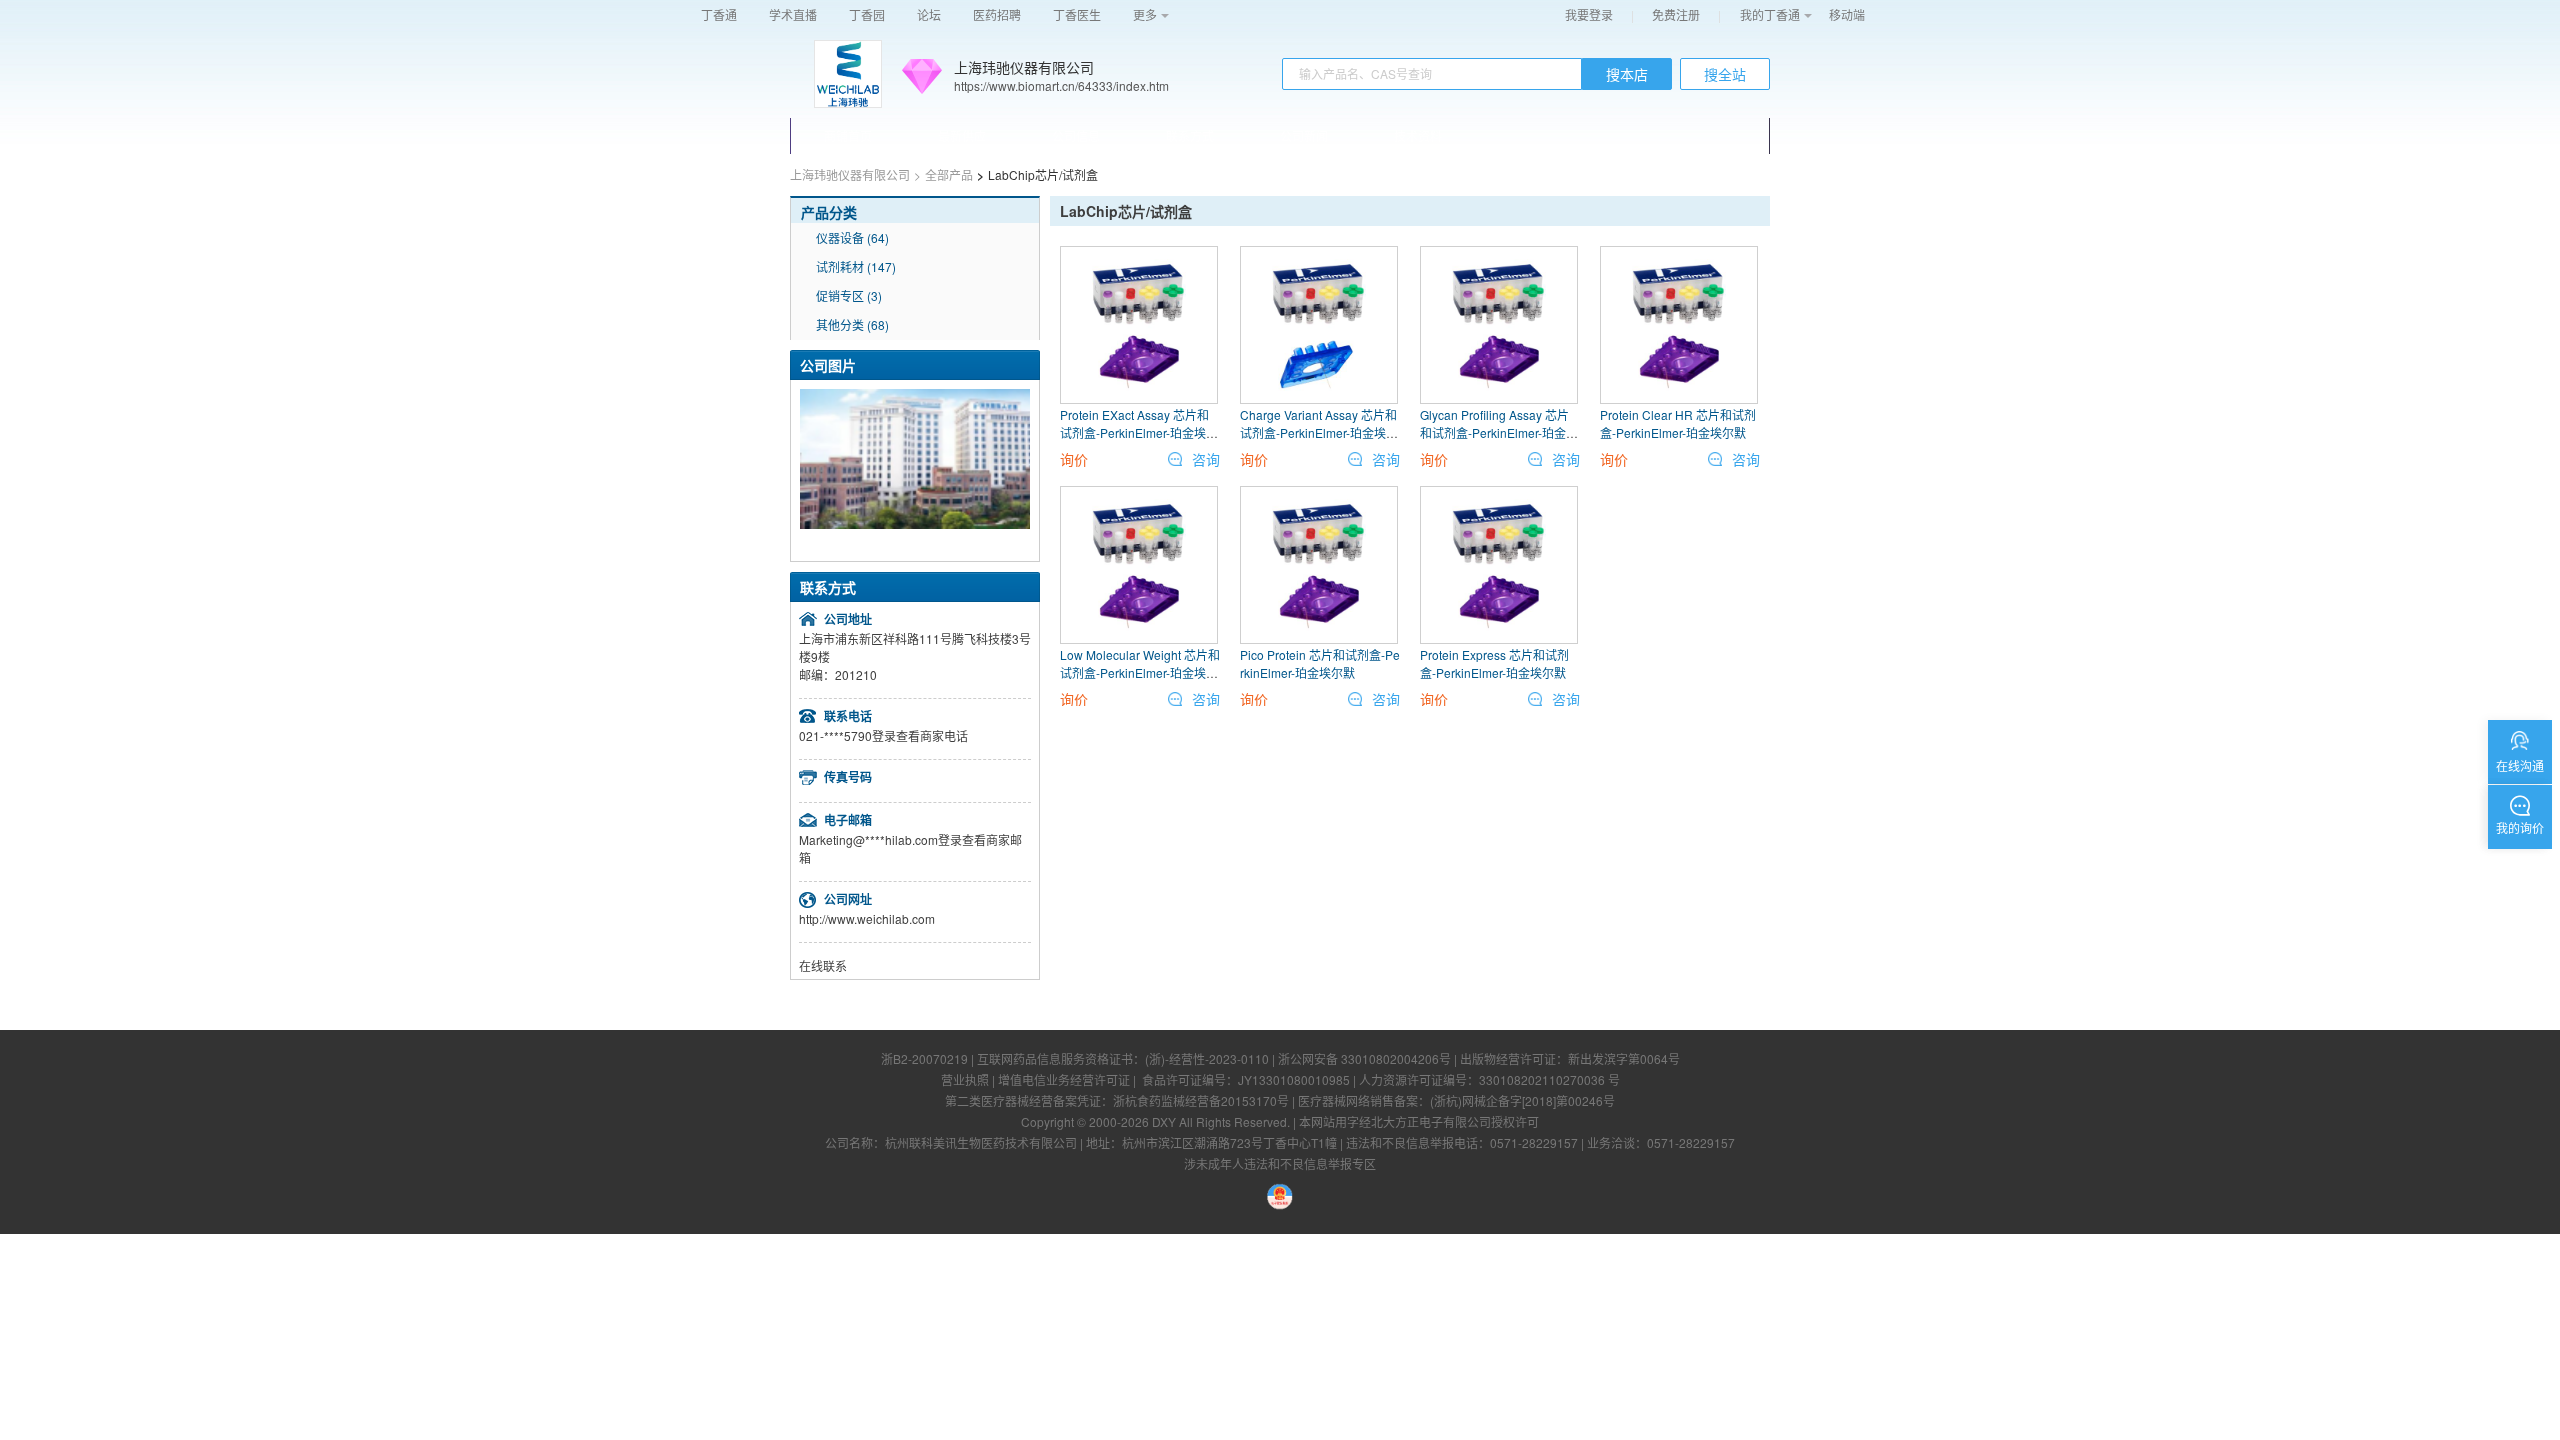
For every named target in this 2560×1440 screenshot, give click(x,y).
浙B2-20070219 (924, 1058)
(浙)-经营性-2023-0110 (1207, 1058)
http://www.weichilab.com (867, 918)
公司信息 (1076, 135)
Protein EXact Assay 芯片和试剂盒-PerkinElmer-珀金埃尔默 (1139, 432)
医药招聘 (997, 14)
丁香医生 (1077, 14)
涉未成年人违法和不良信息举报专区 (1280, 1163)
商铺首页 (848, 135)
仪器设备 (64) (852, 237)
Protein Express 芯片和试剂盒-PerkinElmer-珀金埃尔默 (1494, 663)
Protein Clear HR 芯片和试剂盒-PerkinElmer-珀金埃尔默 (1678, 423)
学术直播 (793, 14)
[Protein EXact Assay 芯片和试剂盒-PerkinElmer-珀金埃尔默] (1139, 325)
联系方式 (1190, 135)
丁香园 (867, 14)
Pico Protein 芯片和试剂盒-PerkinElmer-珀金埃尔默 (1320, 663)
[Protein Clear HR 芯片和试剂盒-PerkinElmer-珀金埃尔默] (1679, 325)
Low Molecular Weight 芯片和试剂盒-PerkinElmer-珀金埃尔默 (1140, 672)
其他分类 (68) (852, 324)
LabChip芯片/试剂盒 (1126, 211)
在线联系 (823, 965)
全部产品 (949, 174)
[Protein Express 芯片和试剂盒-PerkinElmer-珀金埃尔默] (1499, 565)
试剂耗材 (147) (856, 266)
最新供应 (962, 135)
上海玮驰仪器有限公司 (1024, 67)
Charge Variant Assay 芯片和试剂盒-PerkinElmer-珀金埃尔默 (1319, 432)
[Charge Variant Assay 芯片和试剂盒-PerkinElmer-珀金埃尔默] (1319, 325)
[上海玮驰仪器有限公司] (848, 74)
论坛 (929, 14)
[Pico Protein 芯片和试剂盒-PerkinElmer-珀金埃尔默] (1319, 565)
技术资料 (1418, 135)
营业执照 (965, 1079)
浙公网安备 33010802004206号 (1364, 1058)
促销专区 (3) (849, 295)
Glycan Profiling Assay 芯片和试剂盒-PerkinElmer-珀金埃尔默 (1499, 432)
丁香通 (719, 14)
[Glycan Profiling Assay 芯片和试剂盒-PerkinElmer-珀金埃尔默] (1499, 325)
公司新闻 (1304, 135)
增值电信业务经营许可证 (1064, 1079)
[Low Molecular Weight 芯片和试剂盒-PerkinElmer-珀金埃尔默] (1139, 565)
